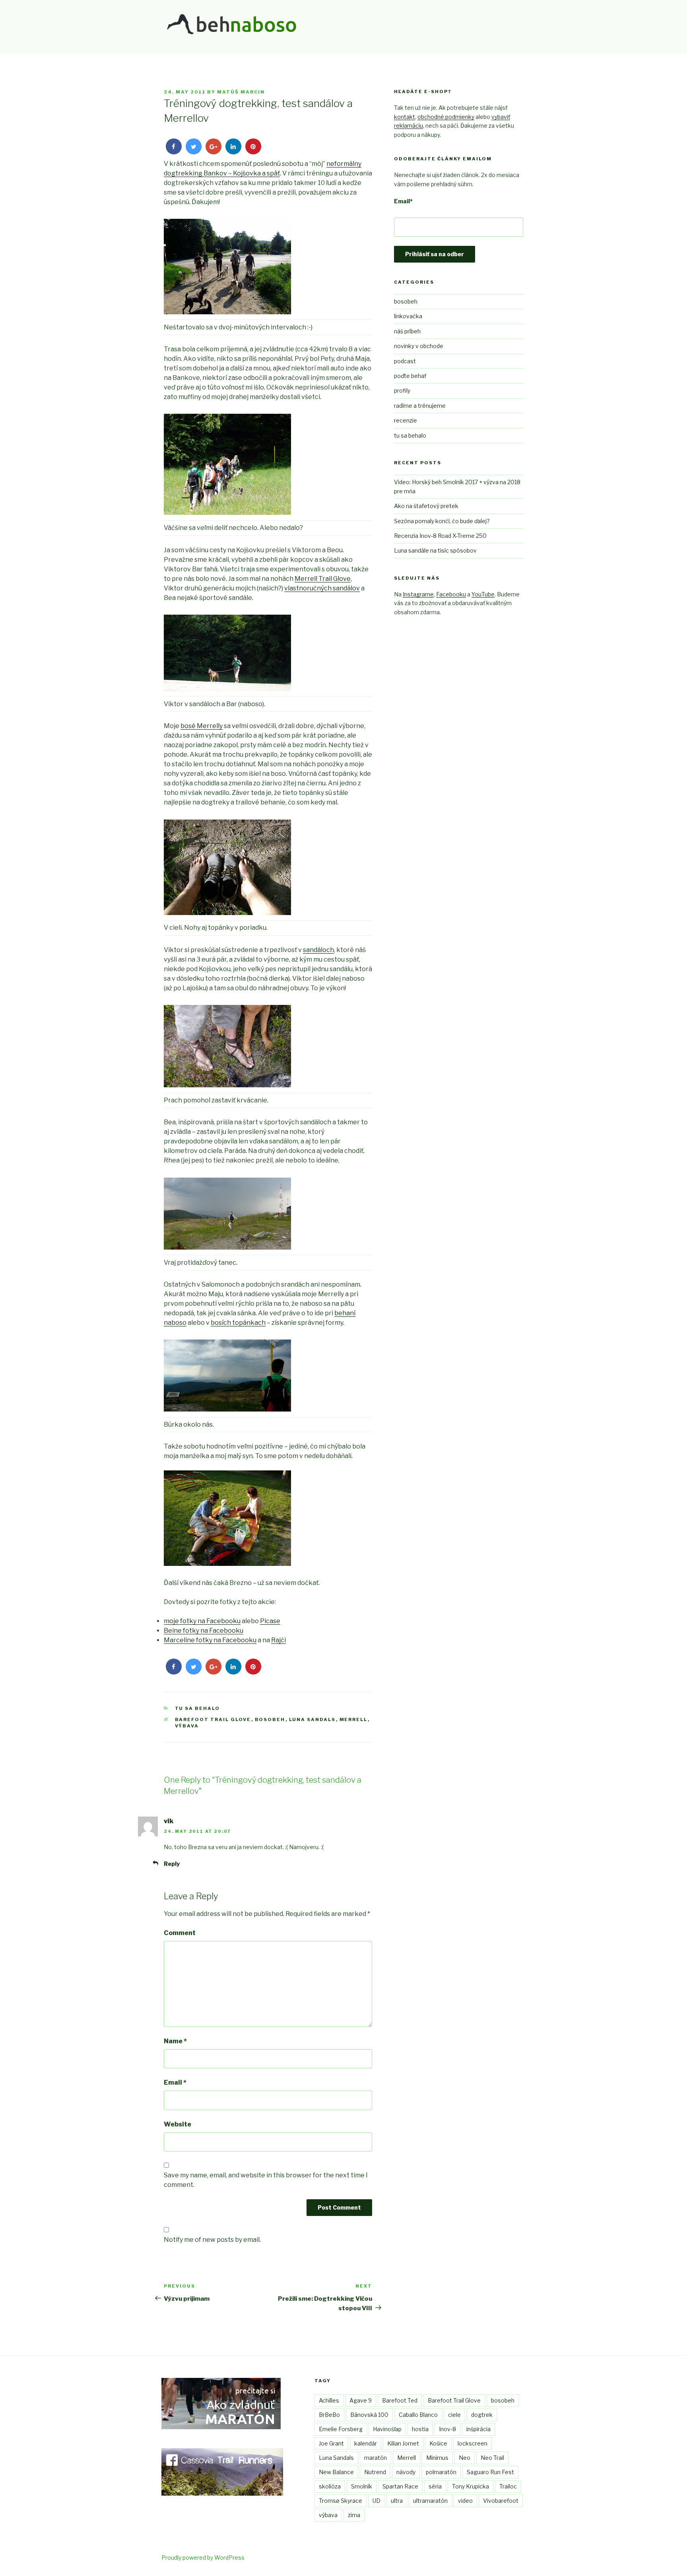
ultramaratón (430, 2501)
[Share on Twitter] (194, 152)
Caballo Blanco (418, 2415)
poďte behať (410, 376)
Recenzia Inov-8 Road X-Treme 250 (440, 536)
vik (169, 1821)
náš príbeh (407, 331)
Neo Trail (492, 2458)
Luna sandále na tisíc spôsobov (435, 550)
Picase (270, 1621)
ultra (397, 2501)
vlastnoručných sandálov (322, 588)
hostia (420, 2429)
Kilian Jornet (403, 2443)
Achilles (329, 2400)
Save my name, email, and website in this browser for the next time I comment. (266, 2180)
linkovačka (408, 316)
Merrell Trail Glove (323, 579)
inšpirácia (478, 2429)
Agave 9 (361, 2400)
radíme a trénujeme (420, 406)
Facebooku (451, 594)
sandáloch (318, 950)
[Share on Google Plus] (213, 152)
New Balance (336, 2472)
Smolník (362, 2486)
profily (402, 390)
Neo (465, 2458)
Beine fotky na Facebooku (204, 1631)
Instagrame (418, 594)
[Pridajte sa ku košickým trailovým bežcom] (222, 2493)
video (465, 2501)
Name (175, 2041)
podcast (405, 361)
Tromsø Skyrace (341, 2501)
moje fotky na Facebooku (202, 1621)
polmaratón (441, 2472)
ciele (454, 2415)
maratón (376, 2458)
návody (406, 2472)
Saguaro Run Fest (490, 2472)
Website (178, 2124)
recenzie (406, 420)
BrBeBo (329, 2415)
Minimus (437, 2458)
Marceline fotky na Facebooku (210, 1640)
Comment (180, 1933)
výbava (187, 1726)
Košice (438, 2443)
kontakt (405, 117)
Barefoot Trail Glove (213, 1719)
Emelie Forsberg (341, 2429)
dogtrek (482, 2415)
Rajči (278, 1640)
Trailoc (508, 2486)
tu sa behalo (198, 1708)
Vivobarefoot (501, 2501)
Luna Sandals (312, 1719)
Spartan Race (400, 2486)
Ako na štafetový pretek (426, 506)
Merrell (354, 1719)
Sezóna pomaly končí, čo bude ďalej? (442, 521)
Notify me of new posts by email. (212, 2240)
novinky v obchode (419, 346)
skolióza (330, 2486)
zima (354, 2515)
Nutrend (375, 2472)
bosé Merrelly (202, 726)
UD (376, 2501)
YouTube (483, 594)
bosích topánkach (238, 1323)
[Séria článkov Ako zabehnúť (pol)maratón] (221, 2427)
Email (175, 2082)
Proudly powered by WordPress (203, 2558)
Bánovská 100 (369, 2415)
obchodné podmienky (446, 117)
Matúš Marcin (241, 92)
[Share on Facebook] (174, 152)
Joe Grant (331, 2443)
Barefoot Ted (400, 2400)
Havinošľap (387, 2429)
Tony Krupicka (471, 2486)
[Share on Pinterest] (253, 152)
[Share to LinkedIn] (233, 152)
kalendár (366, 2443)
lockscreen (473, 2443)
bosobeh (270, 1719)
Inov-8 (447, 2429)
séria (435, 2486)
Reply (172, 1864)
